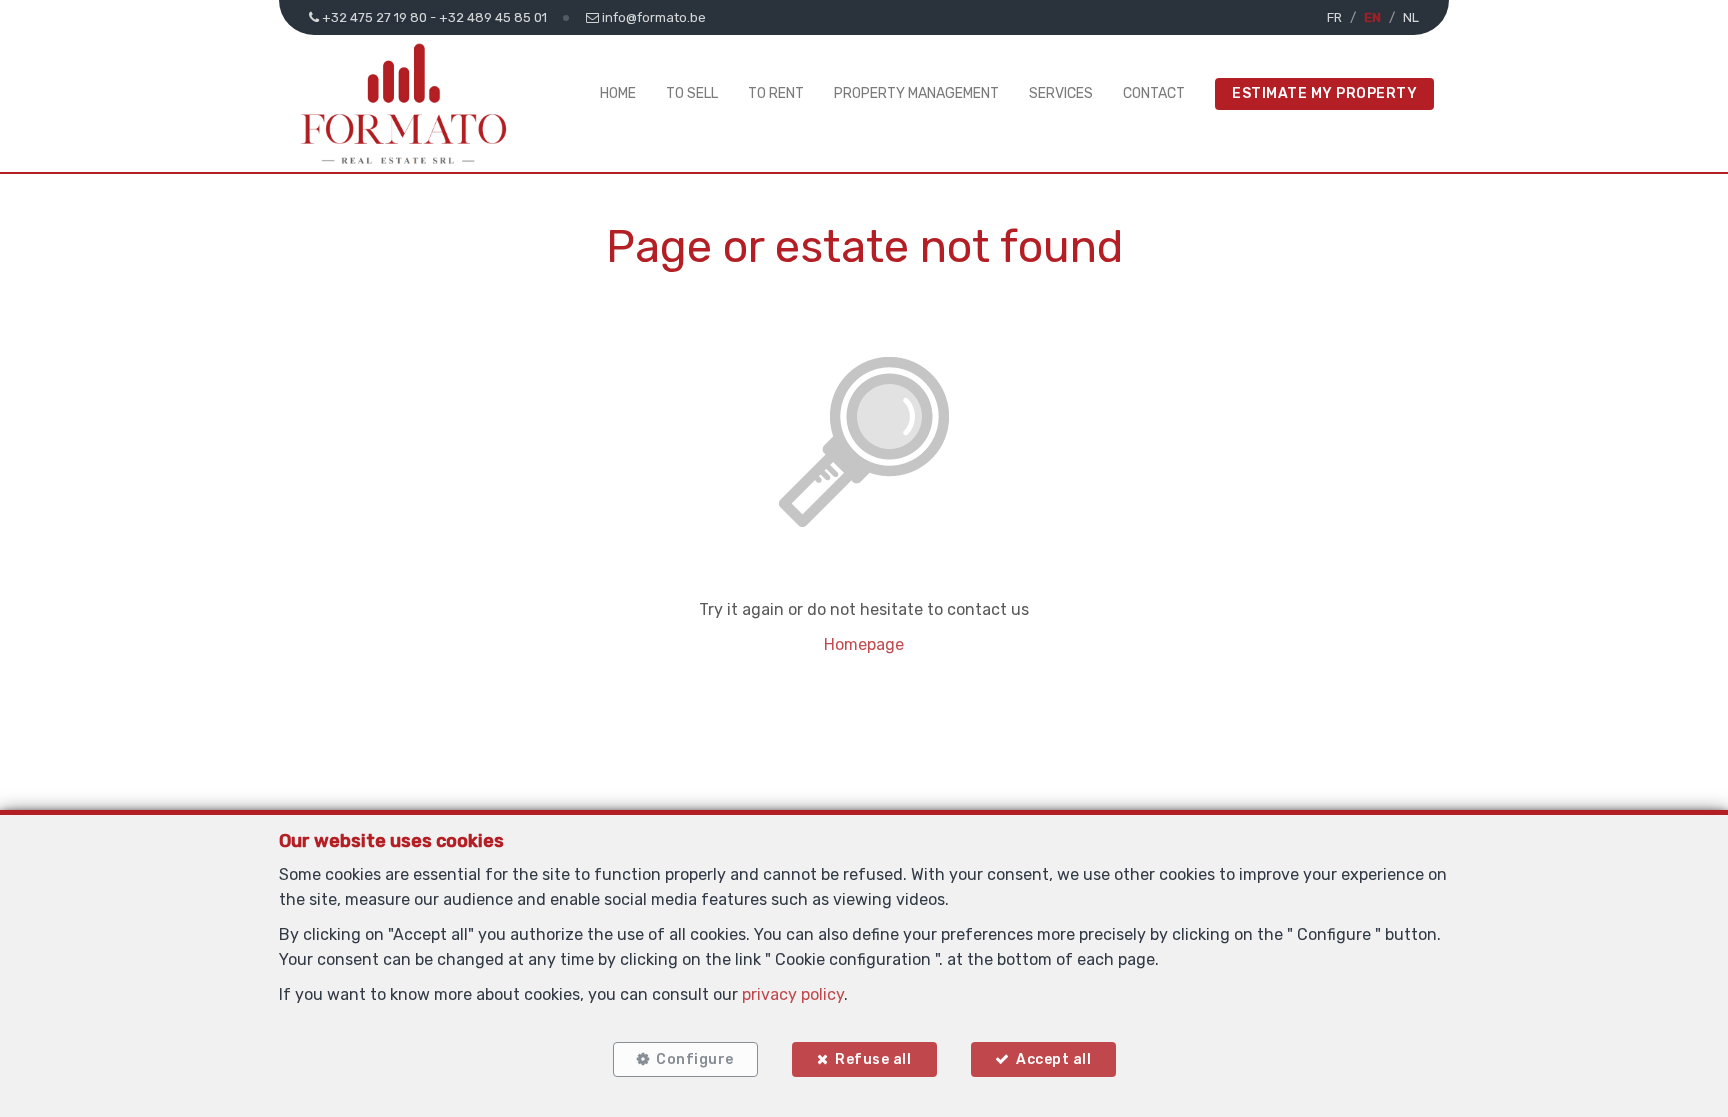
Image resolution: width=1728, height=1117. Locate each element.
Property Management (916, 93)
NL (1411, 17)
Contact (1154, 93)
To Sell (692, 93)
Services (1061, 93)
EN (1372, 17)
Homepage (864, 644)
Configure (695, 1059)
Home (618, 93)
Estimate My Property (1324, 93)
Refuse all (873, 1059)
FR (1334, 17)
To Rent (776, 93)
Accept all (1053, 1059)
